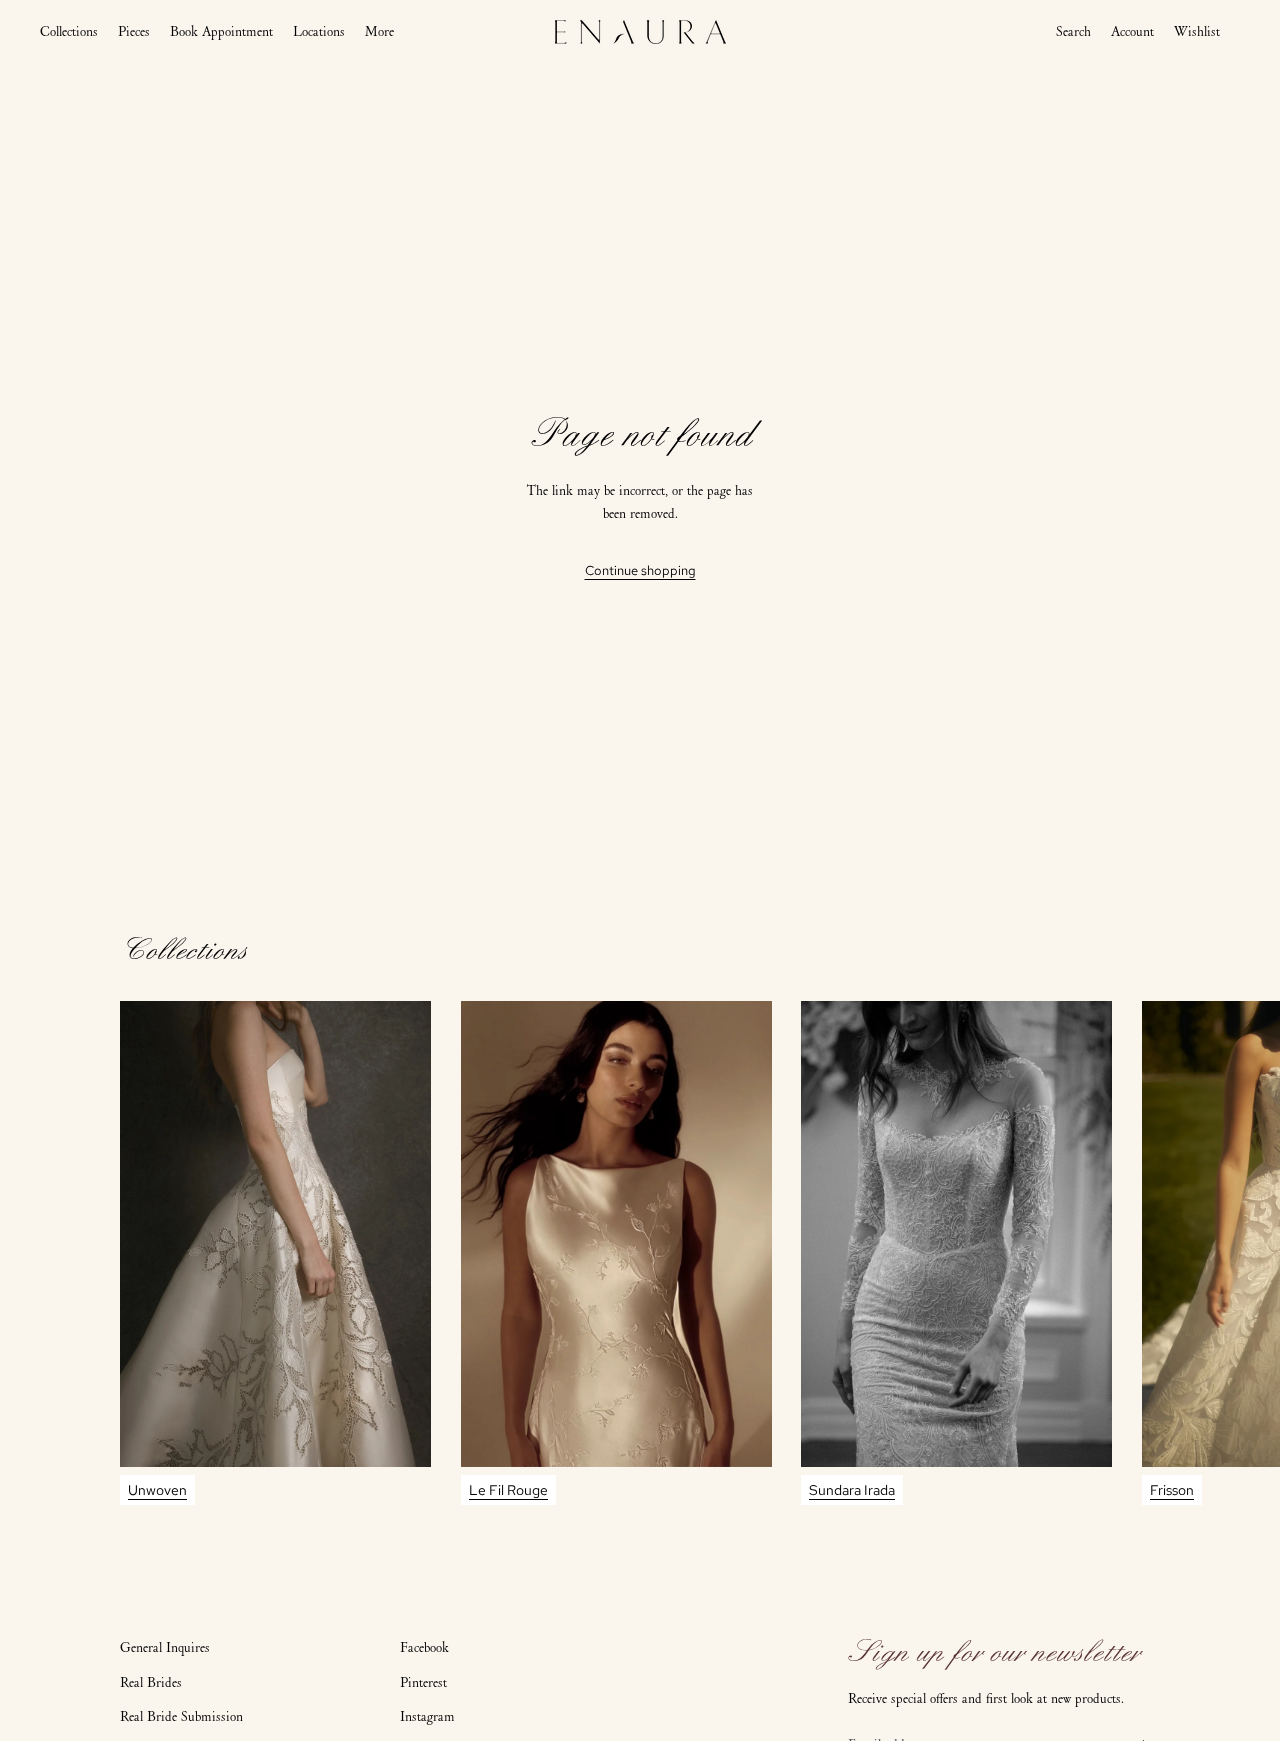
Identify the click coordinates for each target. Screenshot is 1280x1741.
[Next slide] (1142, 1253)
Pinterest (423, 1682)
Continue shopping (640, 570)
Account (1132, 32)
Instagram (427, 1716)
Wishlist (1197, 31)
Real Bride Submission (181, 1716)
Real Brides (151, 1682)
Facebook (424, 1647)
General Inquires (165, 1647)
